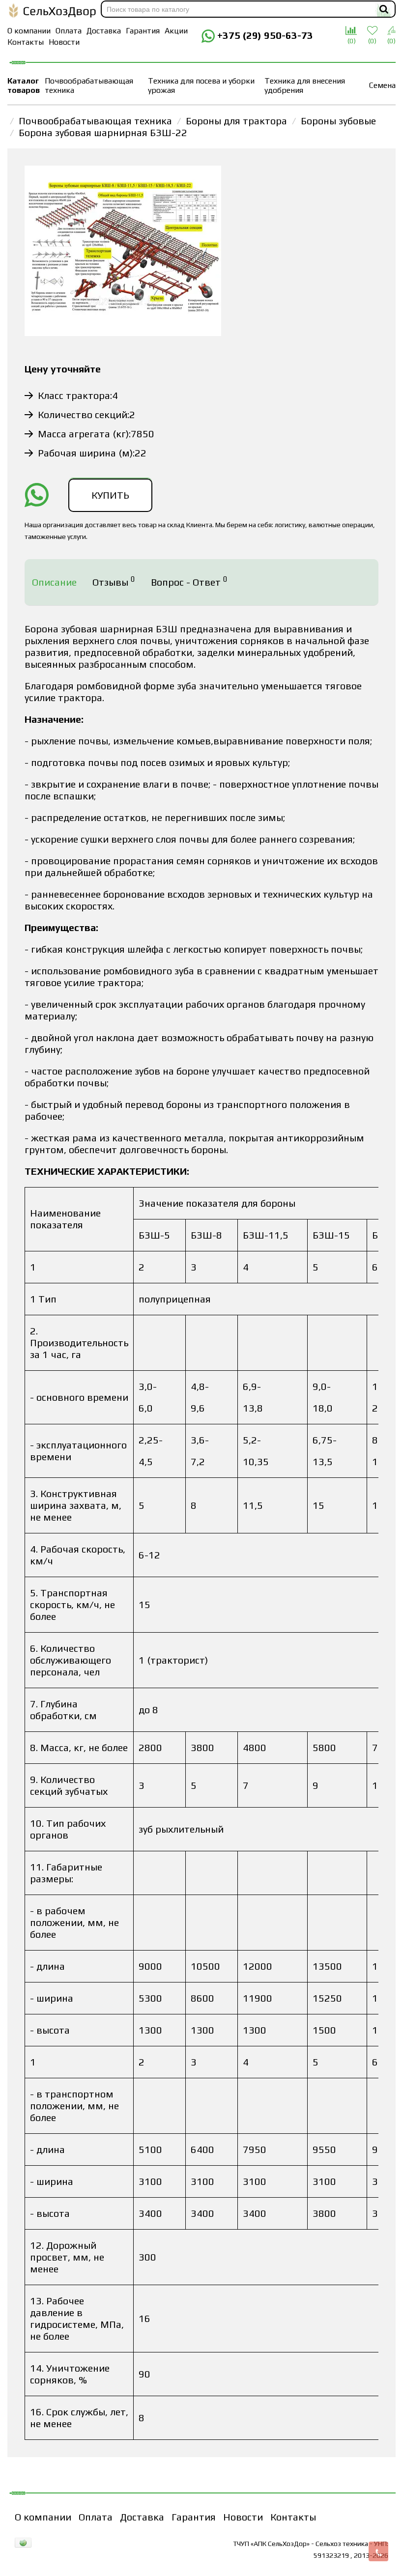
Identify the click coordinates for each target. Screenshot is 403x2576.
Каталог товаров (24, 85)
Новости (64, 42)
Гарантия (143, 31)
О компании (29, 31)
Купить (110, 495)
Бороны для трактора (236, 121)
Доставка (104, 31)
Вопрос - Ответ (189, 581)
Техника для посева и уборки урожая (201, 85)
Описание (54, 582)
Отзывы (114, 581)
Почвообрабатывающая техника (89, 85)
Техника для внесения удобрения (305, 85)
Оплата (69, 31)
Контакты (26, 42)
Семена (382, 85)
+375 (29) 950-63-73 (264, 35)
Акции (176, 31)
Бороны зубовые (338, 121)
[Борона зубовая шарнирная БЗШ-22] (123, 252)
